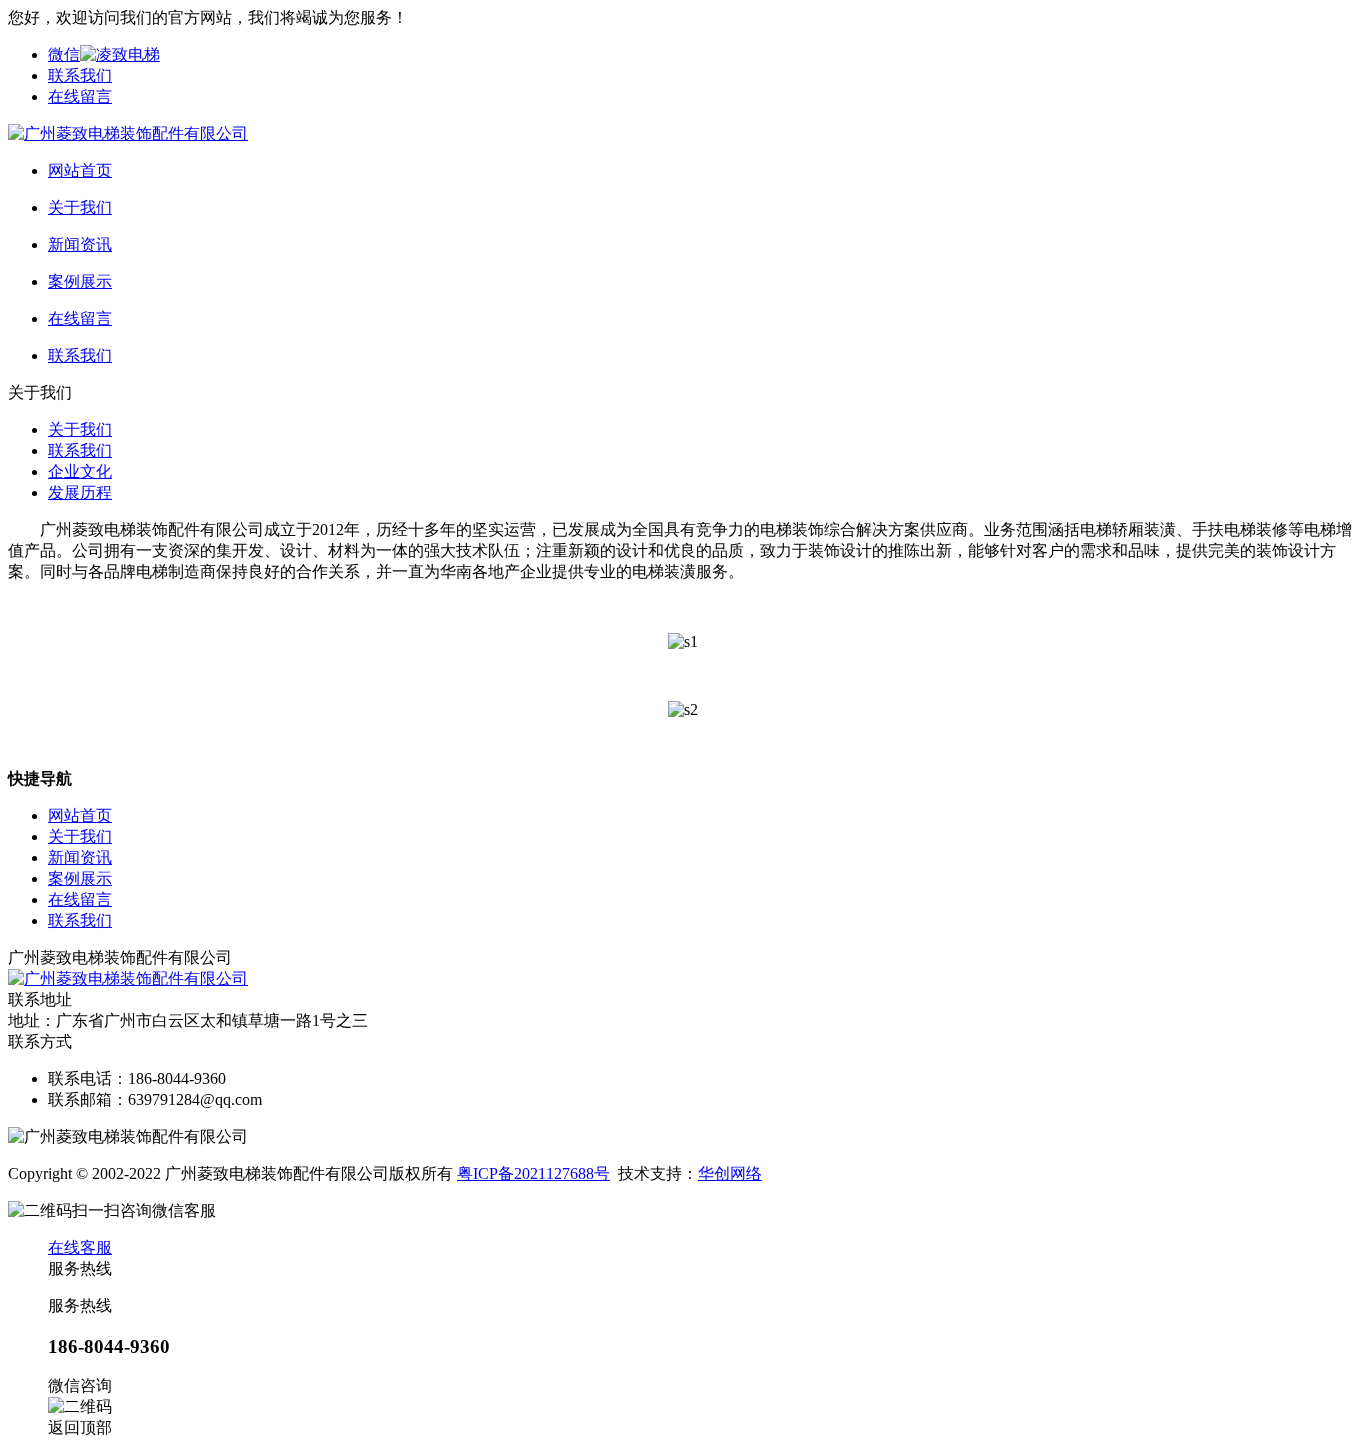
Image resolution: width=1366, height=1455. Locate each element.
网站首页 (80, 815)
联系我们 (80, 75)
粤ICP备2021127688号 (533, 1173)
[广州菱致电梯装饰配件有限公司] (128, 133)
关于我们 (80, 429)
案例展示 (80, 878)
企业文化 (80, 471)
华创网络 (730, 1173)
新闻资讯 (80, 857)
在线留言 (80, 96)
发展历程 (80, 492)
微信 (64, 54)
